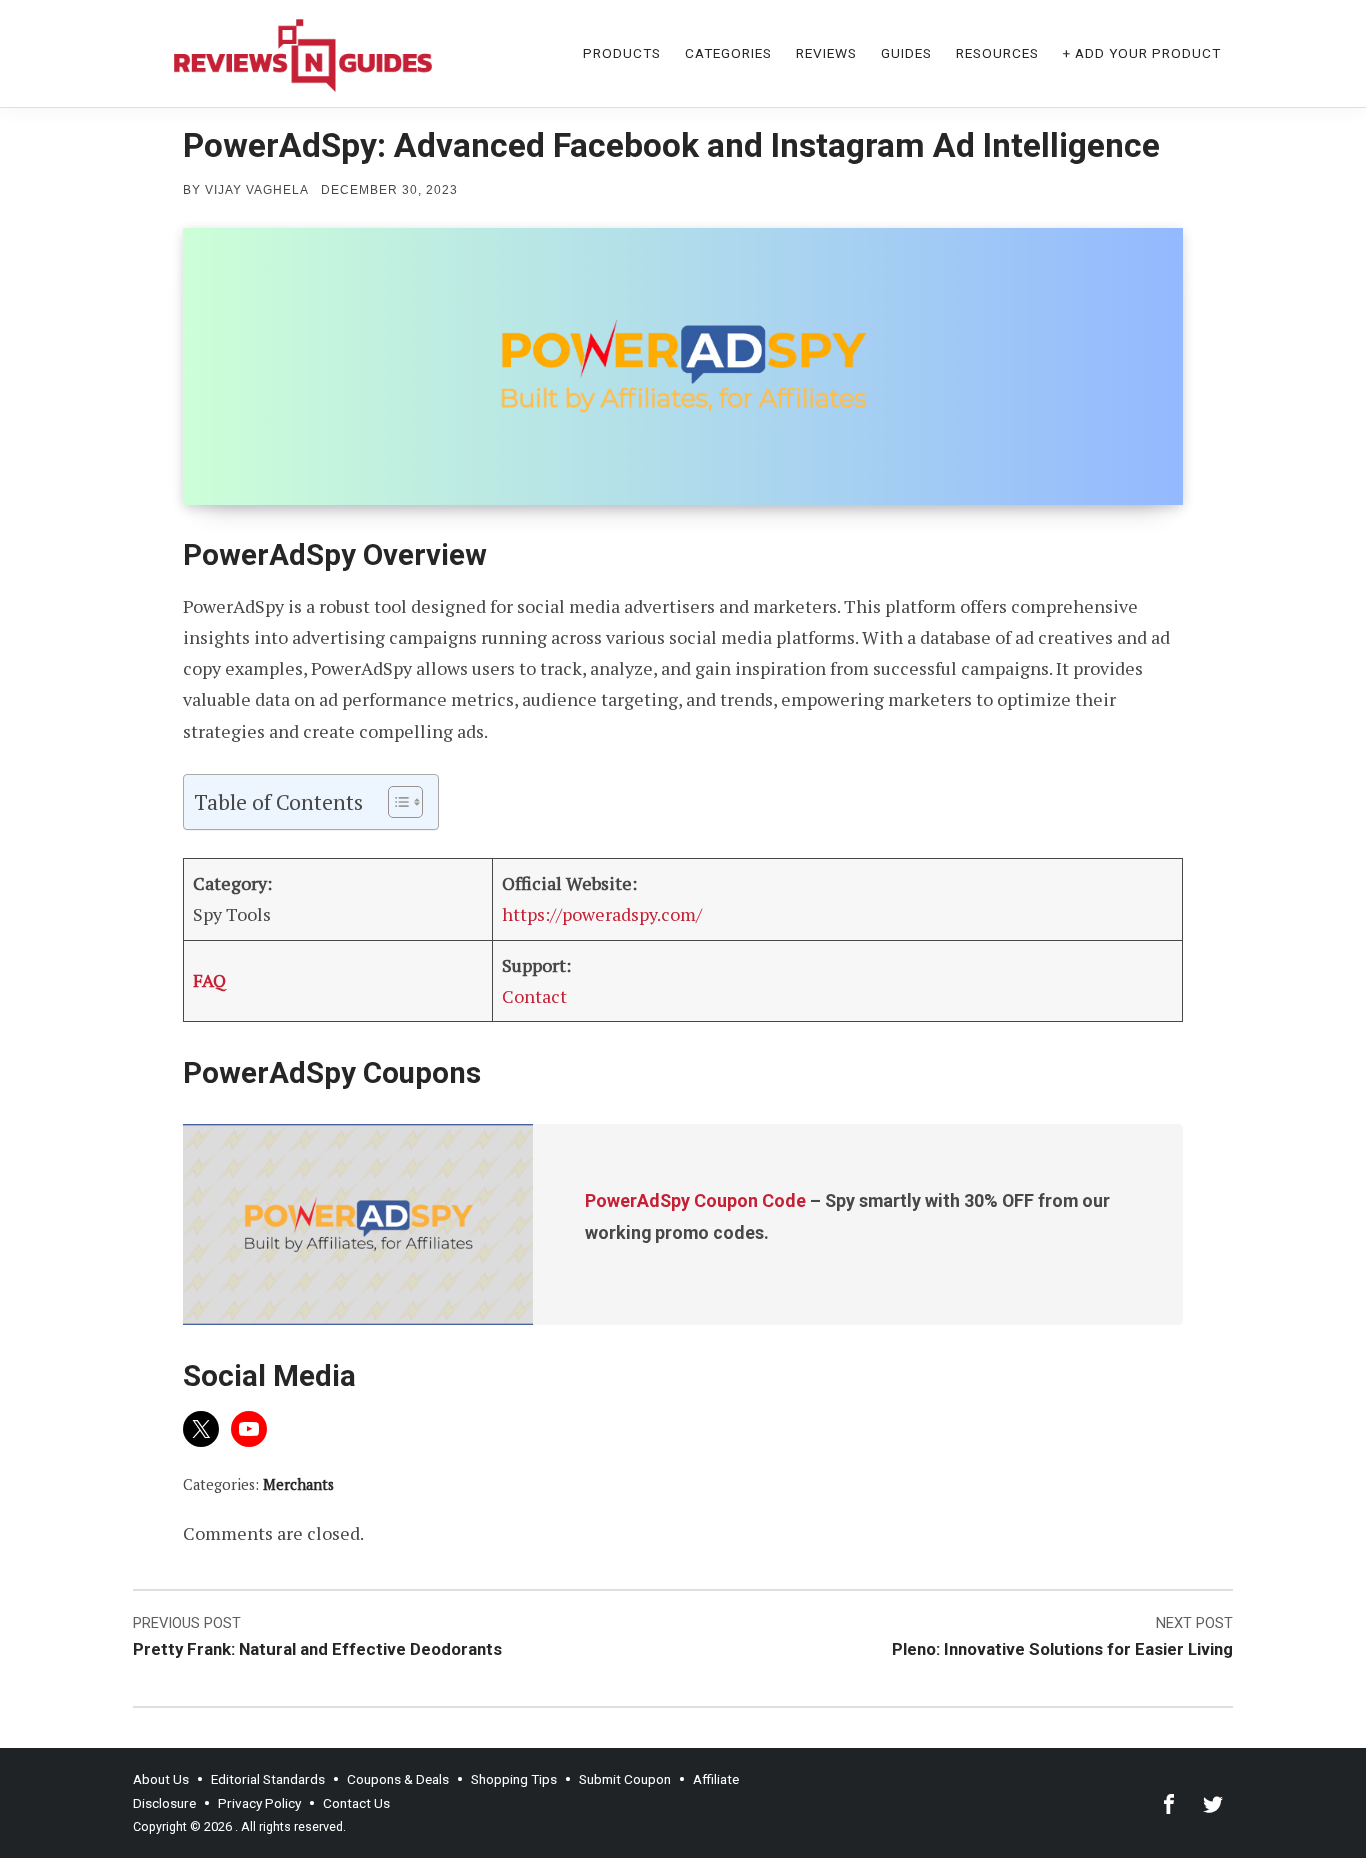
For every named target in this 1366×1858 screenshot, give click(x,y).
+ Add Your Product (1142, 53)
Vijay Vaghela (257, 190)
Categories (728, 53)
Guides (906, 53)
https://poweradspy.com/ (602, 914)
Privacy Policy (259, 1803)
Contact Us (356, 1803)
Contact (534, 996)
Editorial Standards (268, 1779)
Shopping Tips (514, 1779)
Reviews (826, 53)
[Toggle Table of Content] (395, 802)
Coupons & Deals (398, 1779)
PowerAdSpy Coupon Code (695, 1200)
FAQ (209, 980)
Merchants (298, 1484)
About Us (161, 1779)
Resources (997, 53)
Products (622, 53)
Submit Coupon (625, 1779)
